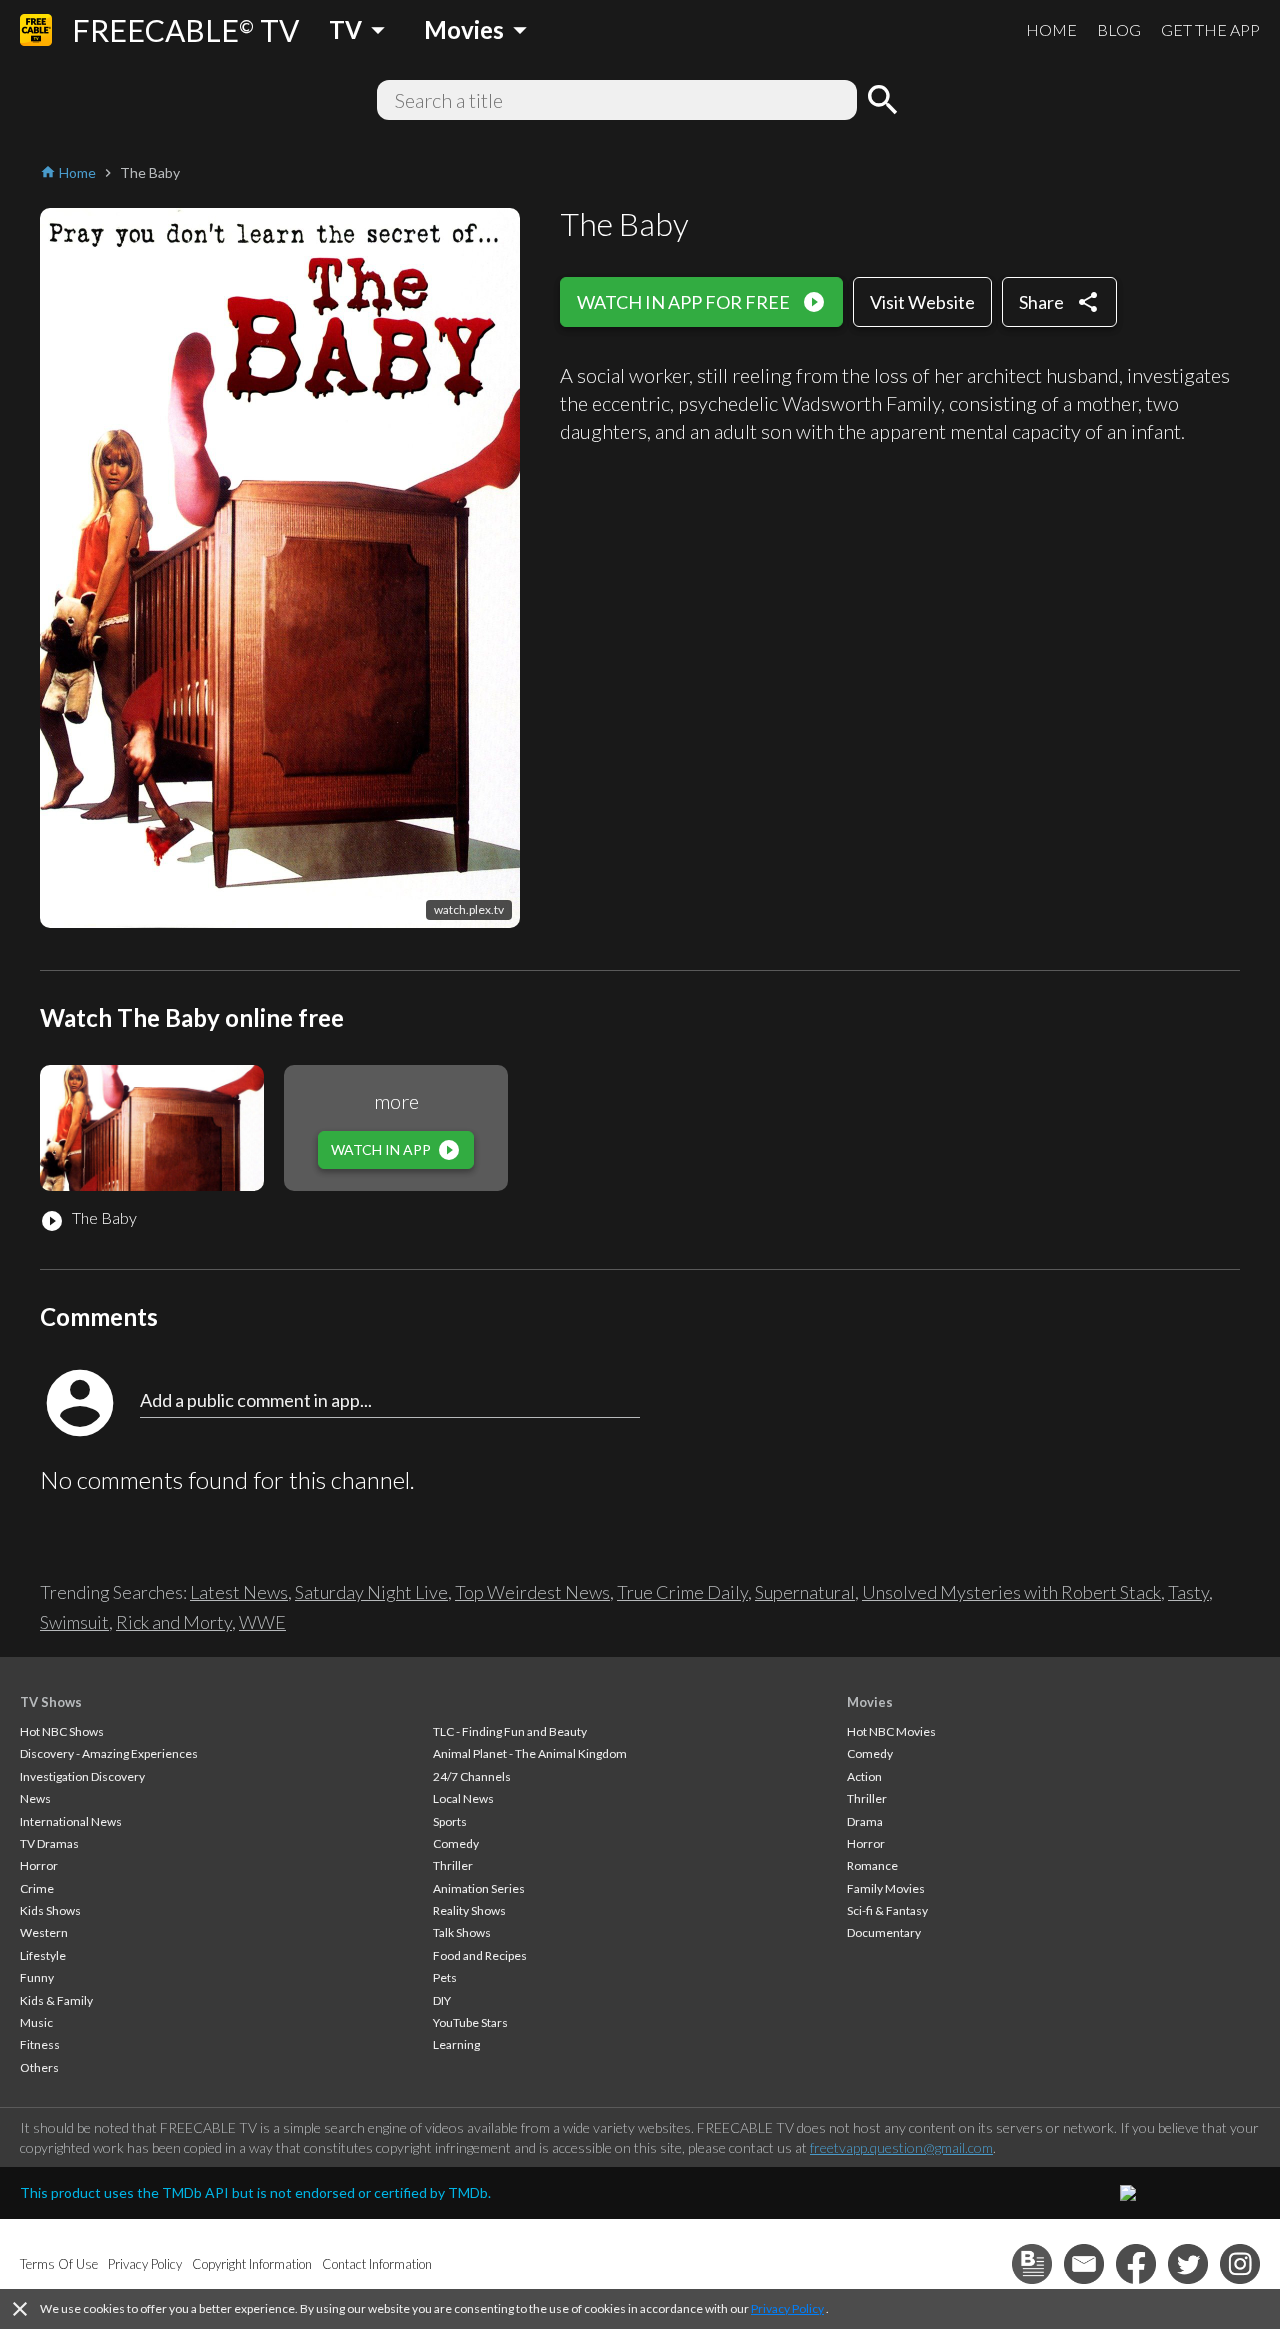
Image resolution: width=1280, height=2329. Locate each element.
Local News (463, 1798)
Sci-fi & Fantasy (887, 1910)
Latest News (239, 1592)
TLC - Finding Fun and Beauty (510, 1731)
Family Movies (886, 1888)
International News (71, 1821)
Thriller (453, 1865)
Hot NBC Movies (891, 1731)
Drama (865, 1821)
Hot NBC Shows (62, 1731)
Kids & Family (56, 2000)
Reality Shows (469, 1910)
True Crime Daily (682, 1592)
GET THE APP (1210, 29)
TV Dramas (49, 1843)
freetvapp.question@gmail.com (901, 2147)
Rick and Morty (174, 1622)
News (35, 1798)
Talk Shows (462, 1932)
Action (864, 1776)
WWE (262, 1622)
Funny (37, 1977)
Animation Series (479, 1888)
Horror (39, 1865)
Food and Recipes (480, 1955)
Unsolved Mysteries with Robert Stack (1011, 1592)
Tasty (1188, 1592)
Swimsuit (74, 1622)
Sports (450, 1821)
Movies (870, 1702)
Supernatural (805, 1592)
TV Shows (51, 1702)
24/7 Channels (472, 1776)
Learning (456, 2044)
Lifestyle (43, 1955)
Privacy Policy (787, 2308)
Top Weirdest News (532, 1592)
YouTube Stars (470, 2022)
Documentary (884, 1932)
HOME (1051, 29)
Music (36, 2022)
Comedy (456, 1843)
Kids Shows (50, 1910)
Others (39, 2067)
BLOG (1119, 29)
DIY (442, 2000)
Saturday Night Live (371, 1592)
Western (44, 1932)
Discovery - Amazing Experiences (109, 1753)
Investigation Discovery (82, 1776)
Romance (872, 1865)
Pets (445, 1977)
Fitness (40, 2044)
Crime (37, 1888)
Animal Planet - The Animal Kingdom (530, 1753)
